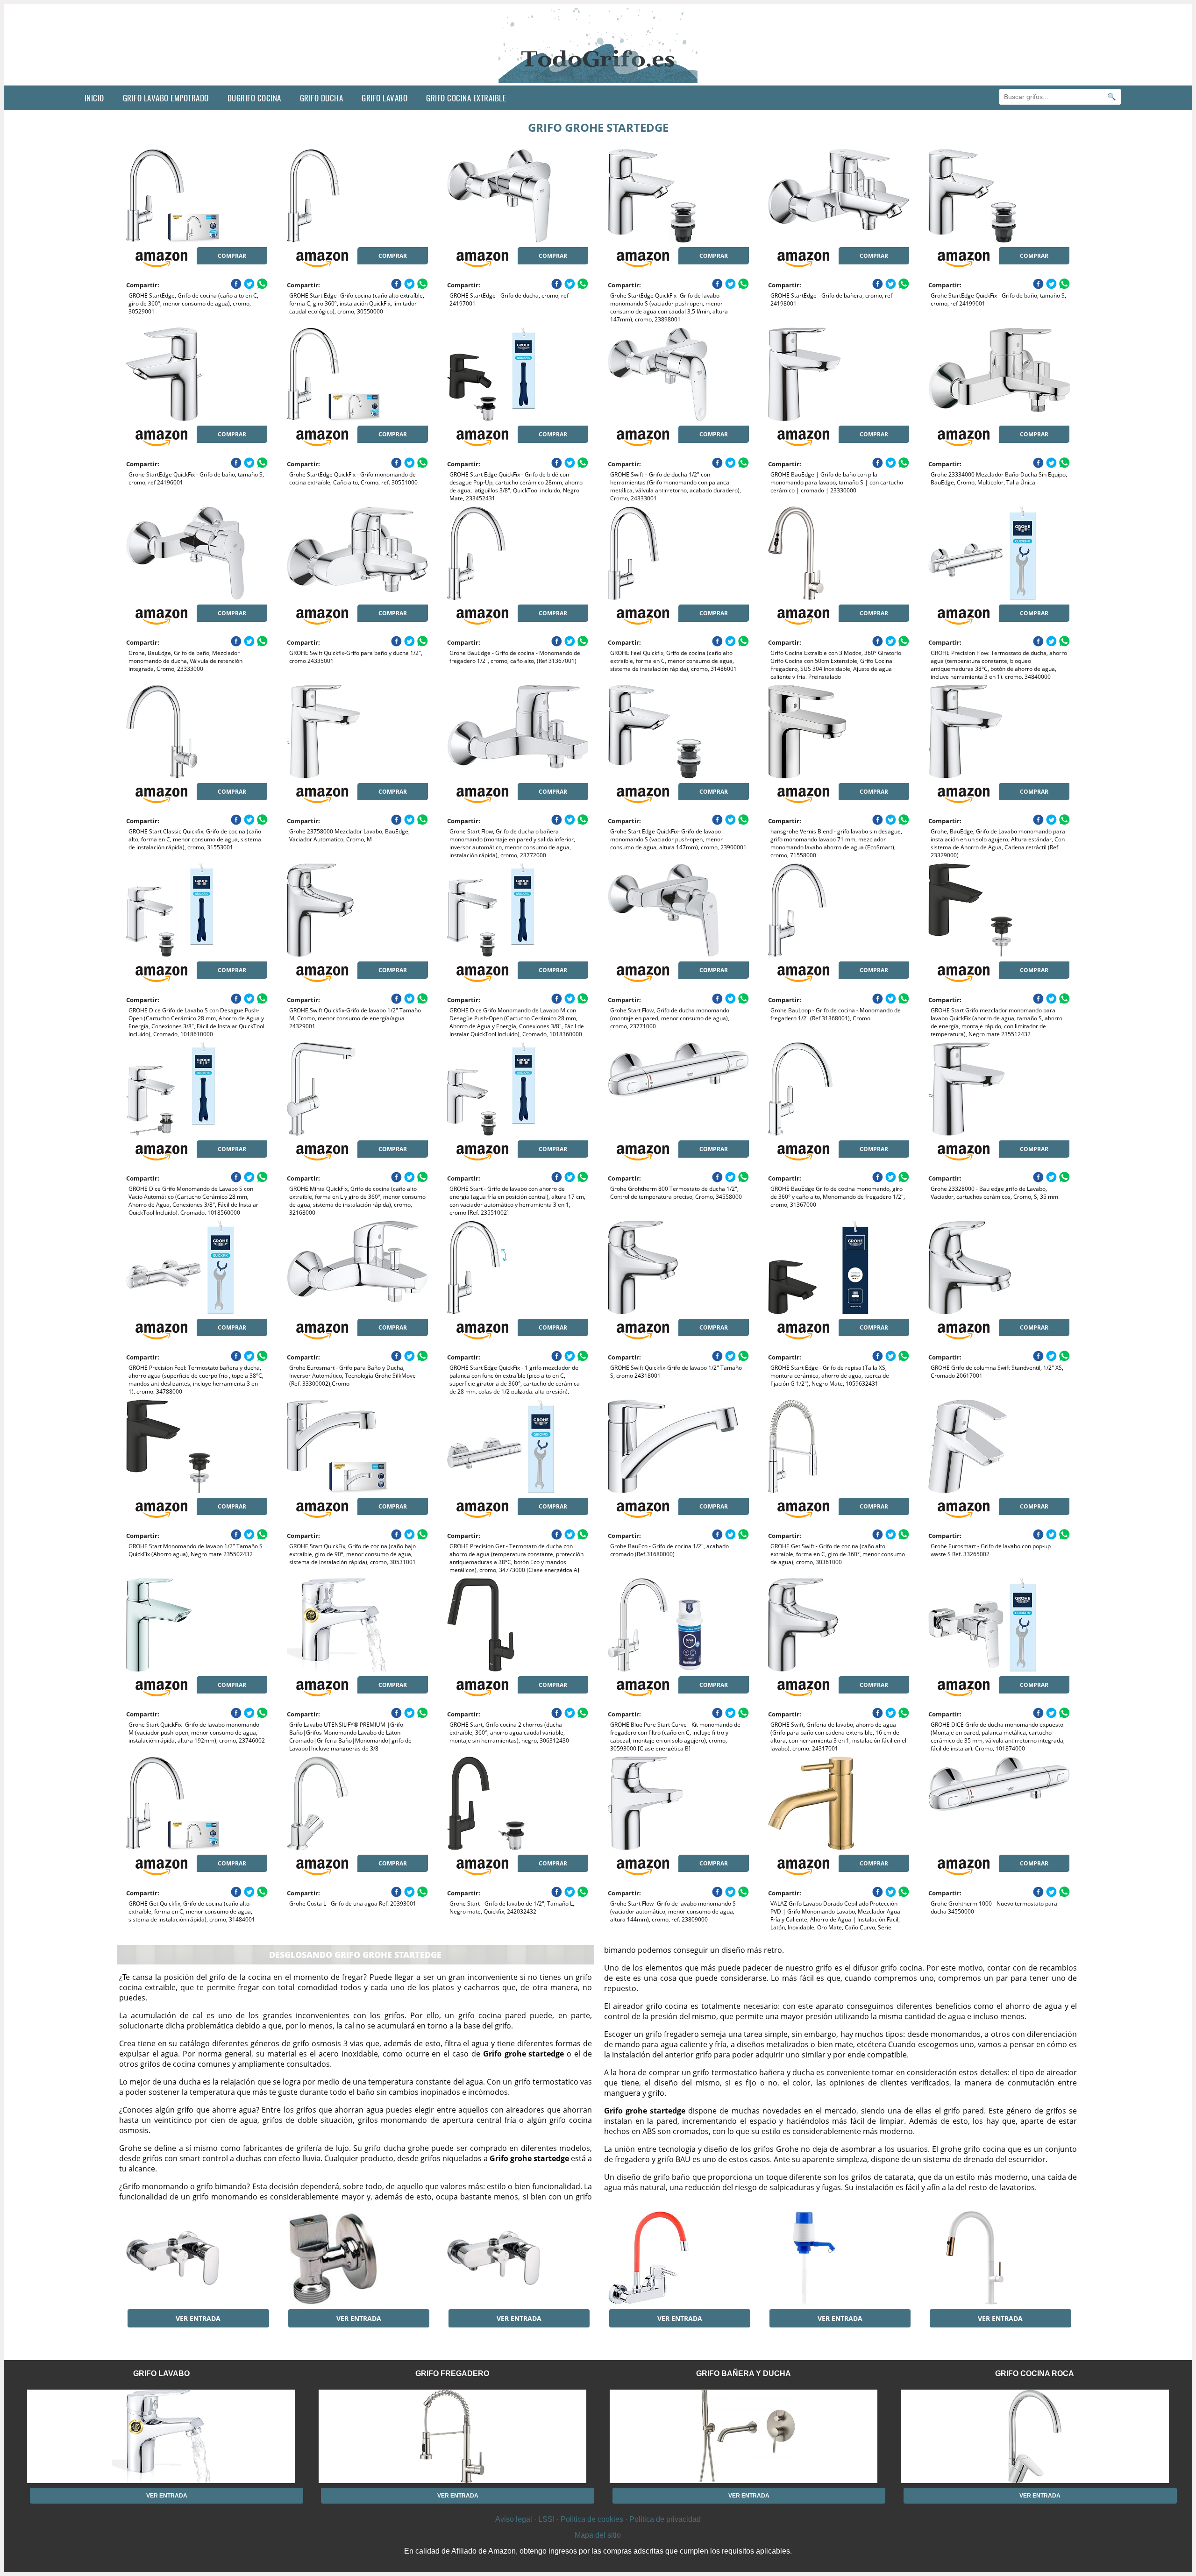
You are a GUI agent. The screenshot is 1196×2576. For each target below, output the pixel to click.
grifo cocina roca (1035, 2373)
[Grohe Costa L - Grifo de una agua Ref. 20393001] (357, 1803)
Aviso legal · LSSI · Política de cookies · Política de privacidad (598, 2519)
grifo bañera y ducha (744, 2373)
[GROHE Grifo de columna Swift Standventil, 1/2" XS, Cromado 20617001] (999, 1267)
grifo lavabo (384, 98)
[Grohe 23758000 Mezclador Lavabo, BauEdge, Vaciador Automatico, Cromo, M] (357, 732)
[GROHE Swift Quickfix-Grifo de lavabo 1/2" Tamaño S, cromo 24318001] (678, 1267)
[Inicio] (598, 78)
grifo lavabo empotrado (166, 98)
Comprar (232, 256)
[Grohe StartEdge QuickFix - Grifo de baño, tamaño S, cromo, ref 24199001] (999, 196)
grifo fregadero (452, 2373)
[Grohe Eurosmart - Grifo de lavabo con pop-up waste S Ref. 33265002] (999, 1446)
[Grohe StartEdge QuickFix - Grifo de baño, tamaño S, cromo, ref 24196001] (197, 374)
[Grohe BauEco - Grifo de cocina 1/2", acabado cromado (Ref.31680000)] (678, 1446)
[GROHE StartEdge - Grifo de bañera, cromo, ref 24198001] (839, 196)
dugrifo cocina (254, 98)
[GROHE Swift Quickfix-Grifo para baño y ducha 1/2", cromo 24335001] (357, 553)
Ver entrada (198, 2318)
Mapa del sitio (598, 2535)
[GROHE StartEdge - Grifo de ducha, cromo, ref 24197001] (518, 196)
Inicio (94, 98)
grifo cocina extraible (466, 98)
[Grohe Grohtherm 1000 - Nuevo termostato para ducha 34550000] (999, 1803)
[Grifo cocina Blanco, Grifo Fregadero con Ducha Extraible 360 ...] (999, 2258)
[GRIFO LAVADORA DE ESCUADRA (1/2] (357, 2258)
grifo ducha (322, 98)
